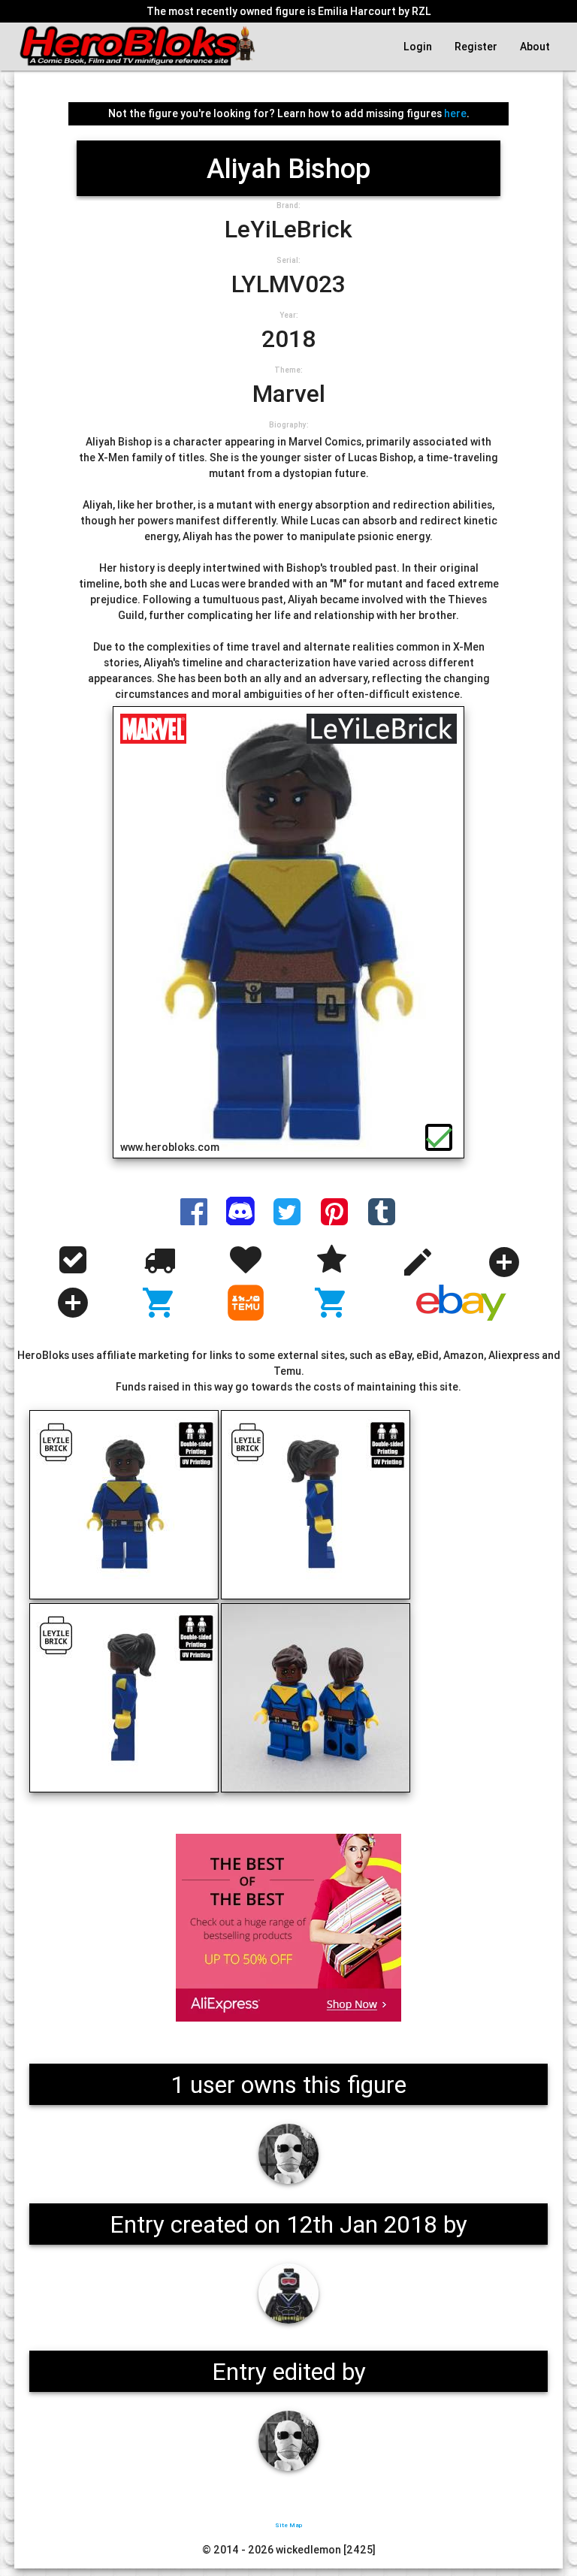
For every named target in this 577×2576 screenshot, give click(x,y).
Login (418, 47)
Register (476, 47)
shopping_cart (159, 1303)
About (535, 47)
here (455, 113)
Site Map (288, 2525)
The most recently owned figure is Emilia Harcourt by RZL (289, 11)
